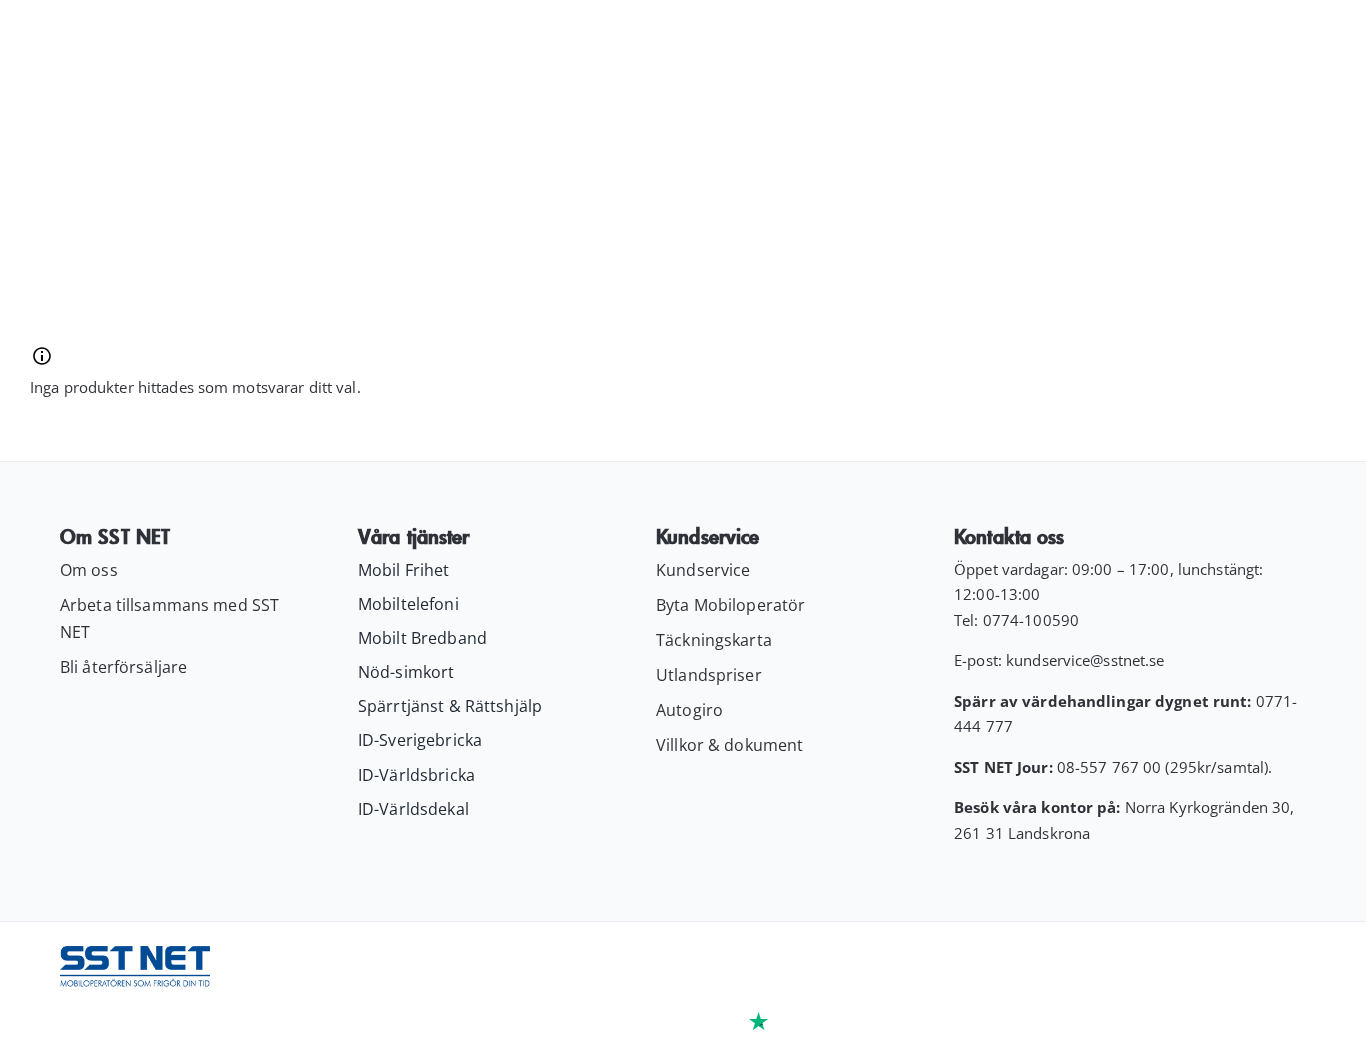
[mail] (1259, 967)
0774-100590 (1031, 620)
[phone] (1297, 967)
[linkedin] (1221, 967)
